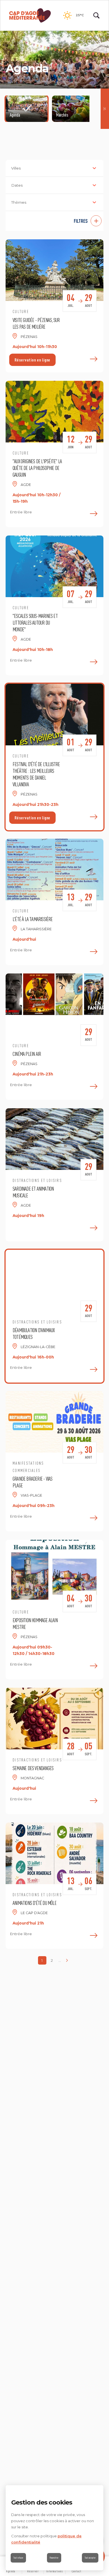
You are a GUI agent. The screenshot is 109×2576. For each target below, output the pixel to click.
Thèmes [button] (19, 202)
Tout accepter (90, 2558)
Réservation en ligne (32, 360)
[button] (54, 221)
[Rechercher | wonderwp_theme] (96, 15)
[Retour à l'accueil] (30, 15)
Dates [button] (17, 185)
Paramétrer (54, 2558)
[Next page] (67, 1960)
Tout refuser (18, 2558)
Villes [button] (16, 168)
